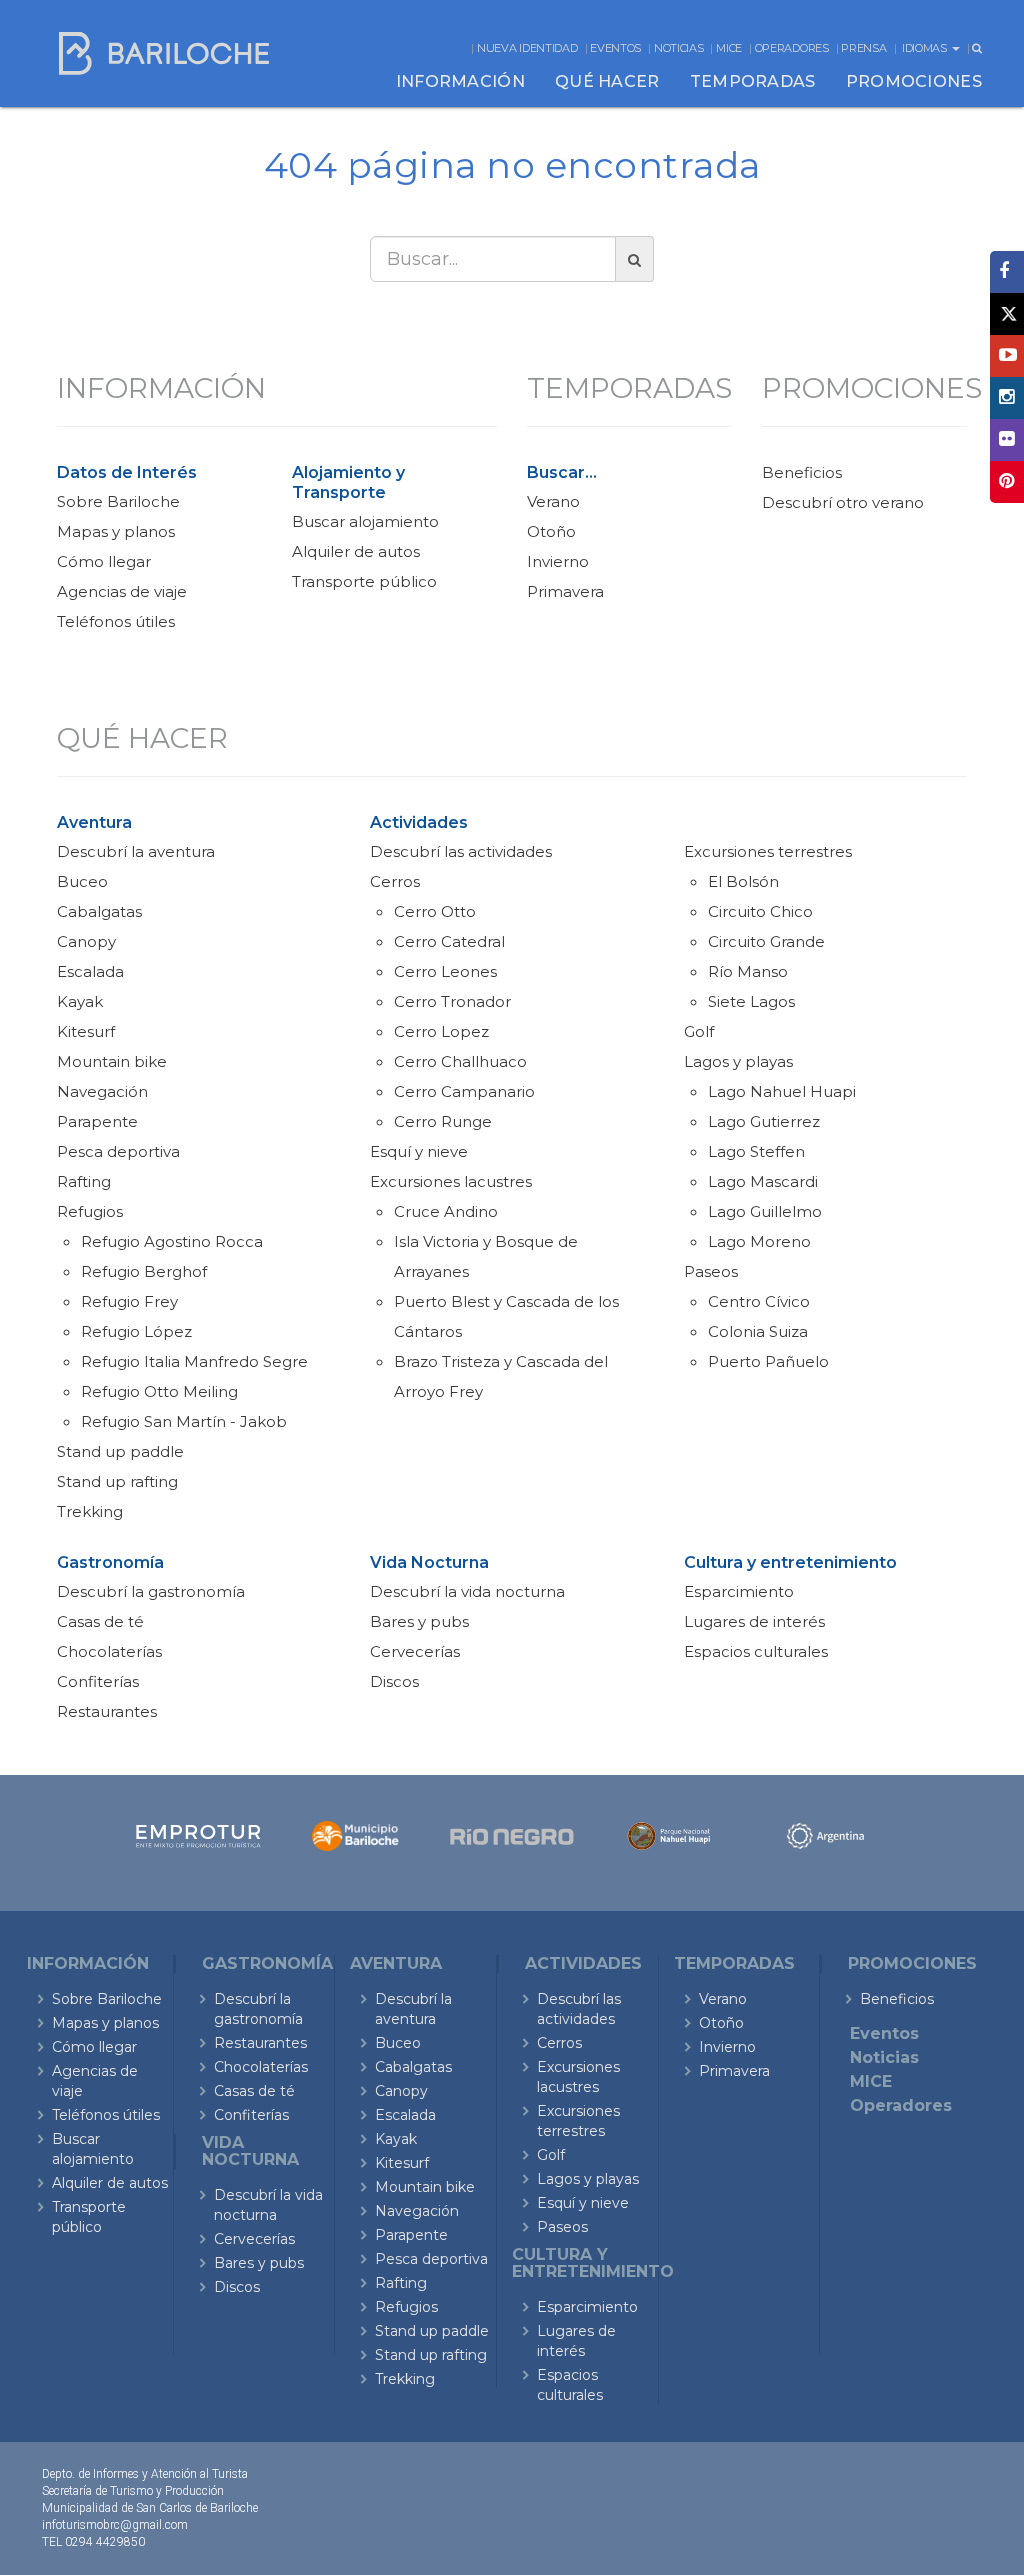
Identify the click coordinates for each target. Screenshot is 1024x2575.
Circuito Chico (760, 911)
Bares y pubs (419, 1621)
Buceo (82, 881)
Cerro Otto (435, 911)
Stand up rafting (117, 1481)
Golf (699, 1031)
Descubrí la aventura (136, 851)
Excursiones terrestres (768, 851)
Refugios (90, 1211)
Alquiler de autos (356, 551)
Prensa (863, 48)
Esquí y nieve (419, 1151)
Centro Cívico (759, 1301)
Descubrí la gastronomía (151, 1591)
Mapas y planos (116, 531)
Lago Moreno (759, 1241)
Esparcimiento (739, 1591)
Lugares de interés (754, 1621)
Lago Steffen (756, 1151)
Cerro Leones (445, 971)
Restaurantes (107, 1711)
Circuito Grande (766, 941)
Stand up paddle (120, 1451)
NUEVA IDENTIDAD (527, 48)
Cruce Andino (446, 1211)
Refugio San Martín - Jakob (184, 1421)
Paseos (711, 1271)
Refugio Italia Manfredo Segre (194, 1361)
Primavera (565, 591)
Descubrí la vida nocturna (467, 1591)
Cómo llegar (104, 561)
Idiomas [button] (926, 48)
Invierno (558, 561)
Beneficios (802, 472)
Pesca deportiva (118, 1151)
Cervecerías (415, 1651)
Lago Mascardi (763, 1181)
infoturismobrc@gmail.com (115, 2525)
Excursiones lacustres (451, 1181)
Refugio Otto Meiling (159, 1391)
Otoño (551, 531)
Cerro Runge (443, 1121)
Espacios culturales (756, 1651)
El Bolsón (743, 881)
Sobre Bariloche (118, 501)
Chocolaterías (109, 1651)
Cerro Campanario (464, 1091)
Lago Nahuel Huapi (782, 1091)
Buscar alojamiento (365, 521)
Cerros (395, 881)
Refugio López (136, 1331)
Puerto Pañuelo (768, 1361)
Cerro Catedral (449, 941)
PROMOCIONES (914, 81)
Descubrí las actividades (461, 851)
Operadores (792, 48)
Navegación (102, 1091)
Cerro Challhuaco (460, 1061)
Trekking (90, 1511)
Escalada (90, 971)
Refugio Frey (129, 1301)
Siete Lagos (751, 1001)
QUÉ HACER (607, 81)
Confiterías (98, 1681)
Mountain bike (112, 1061)
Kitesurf (86, 1031)
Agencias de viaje (122, 591)
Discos (394, 1681)
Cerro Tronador (452, 1001)
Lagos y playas (738, 1061)
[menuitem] (460, 82)
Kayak (80, 1001)
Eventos (615, 48)
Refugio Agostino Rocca (172, 1241)
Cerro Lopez (441, 1031)
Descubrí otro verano (843, 502)
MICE (729, 48)
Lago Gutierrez (764, 1121)
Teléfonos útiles (116, 621)
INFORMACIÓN (460, 81)
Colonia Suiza (758, 1331)
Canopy (86, 941)
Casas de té (100, 1621)
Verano (553, 501)
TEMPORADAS (753, 81)
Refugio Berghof (144, 1271)
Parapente (97, 1121)
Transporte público (364, 581)
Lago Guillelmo (765, 1211)
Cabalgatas (99, 911)
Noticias (679, 48)
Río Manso (748, 971)
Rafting (84, 1181)
